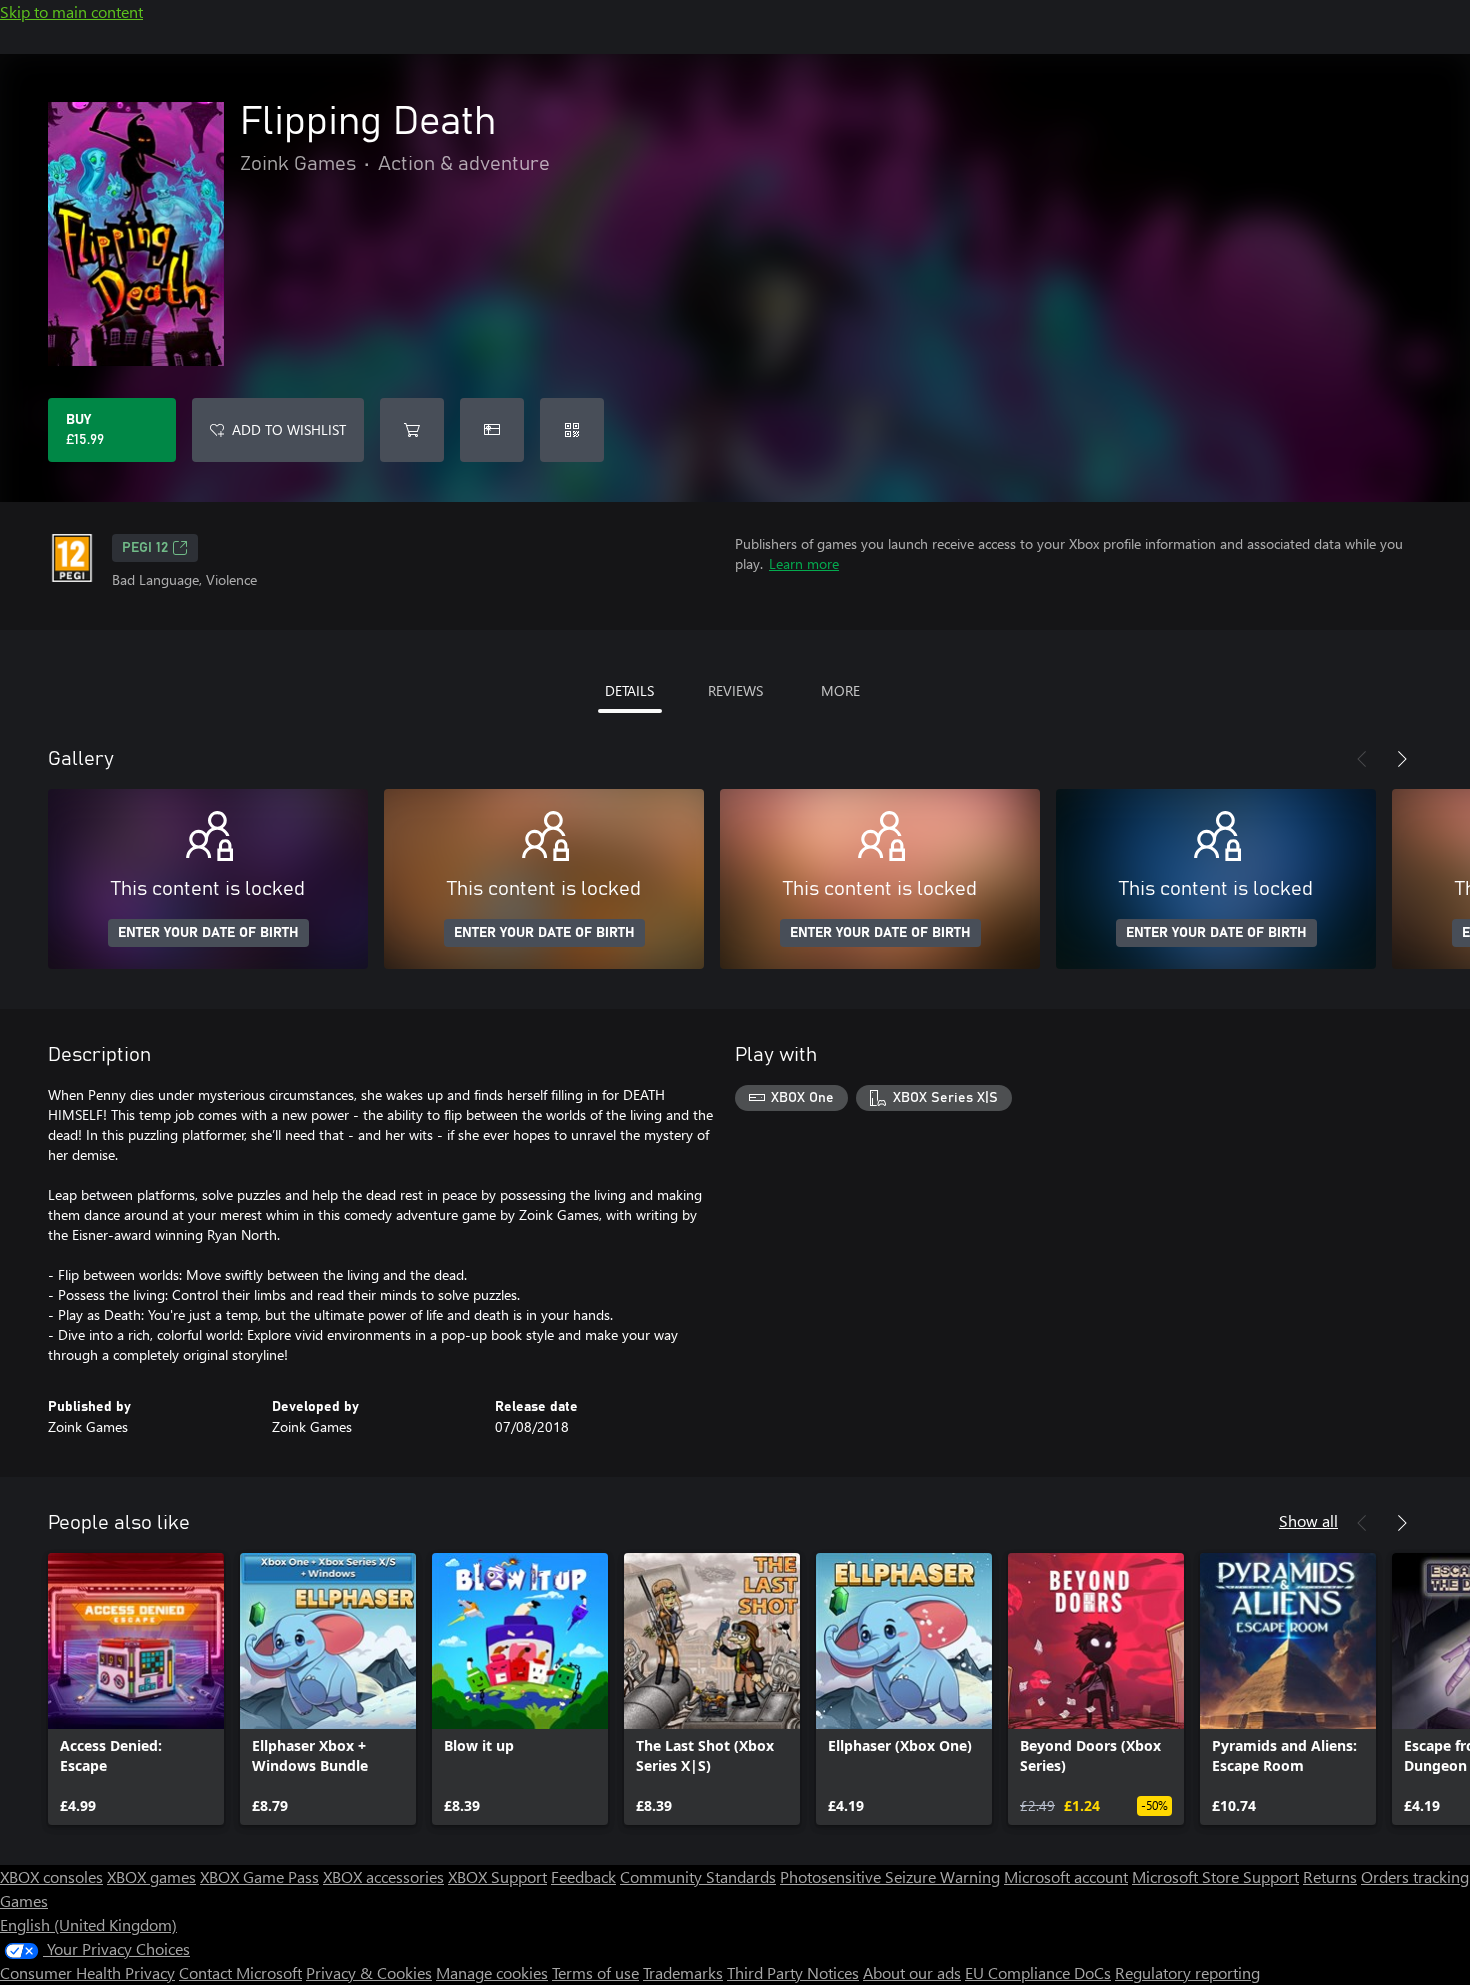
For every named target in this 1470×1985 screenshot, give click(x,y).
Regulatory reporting (1187, 1972)
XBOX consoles (51, 1876)
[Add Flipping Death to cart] (412, 430)
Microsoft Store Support (1215, 1876)
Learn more (804, 563)
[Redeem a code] (572, 430)
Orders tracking (1415, 1876)
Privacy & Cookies (369, 1972)
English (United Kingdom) (88, 1924)
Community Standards (698, 1876)
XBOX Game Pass (259, 1876)
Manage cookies (492, 1972)
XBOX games (151, 1876)
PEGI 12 (145, 548)
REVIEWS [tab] (735, 690)
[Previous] (1362, 759)
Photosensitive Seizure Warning (890, 1876)
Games (24, 1900)
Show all (1308, 1520)
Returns (1330, 1876)
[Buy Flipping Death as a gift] (492, 430)
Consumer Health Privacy (87, 1972)
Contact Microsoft (240, 1972)
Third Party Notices (793, 1972)
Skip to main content (71, 11)
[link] (136, 1689)
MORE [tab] (840, 690)
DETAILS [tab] (629, 690)
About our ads (912, 1972)
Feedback (583, 1876)
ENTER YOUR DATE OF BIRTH (208, 933)
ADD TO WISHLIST (289, 429)
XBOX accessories (383, 1876)
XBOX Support (497, 1876)
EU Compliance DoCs (1038, 1972)
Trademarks (683, 1972)
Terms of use (595, 1972)
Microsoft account (1066, 1876)
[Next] (1402, 759)
